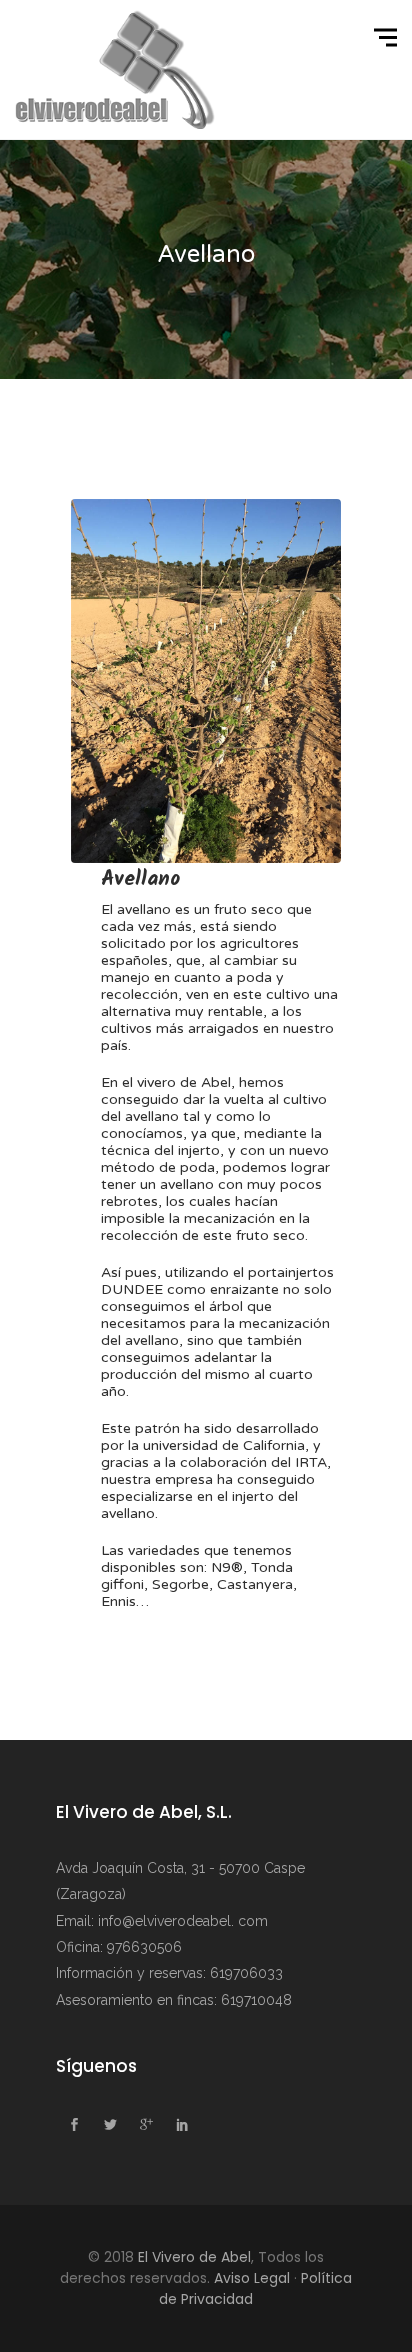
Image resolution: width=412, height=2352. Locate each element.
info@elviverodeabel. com (183, 1921)
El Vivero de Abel (194, 2257)
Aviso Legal (252, 2278)
